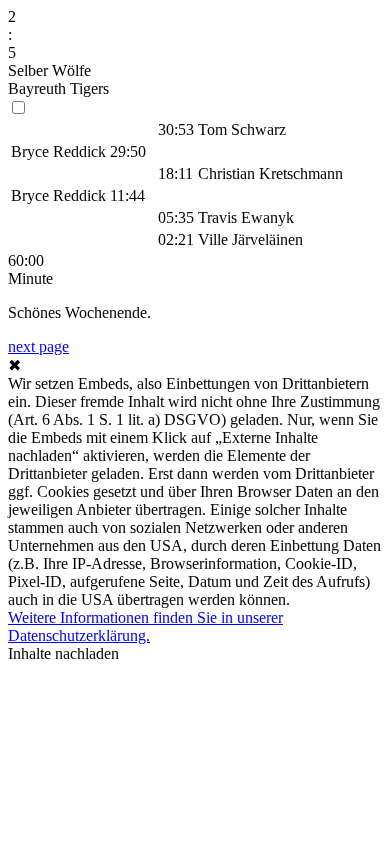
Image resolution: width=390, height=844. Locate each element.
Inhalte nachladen (63, 653)
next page (38, 346)
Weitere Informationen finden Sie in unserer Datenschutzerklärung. (145, 626)
